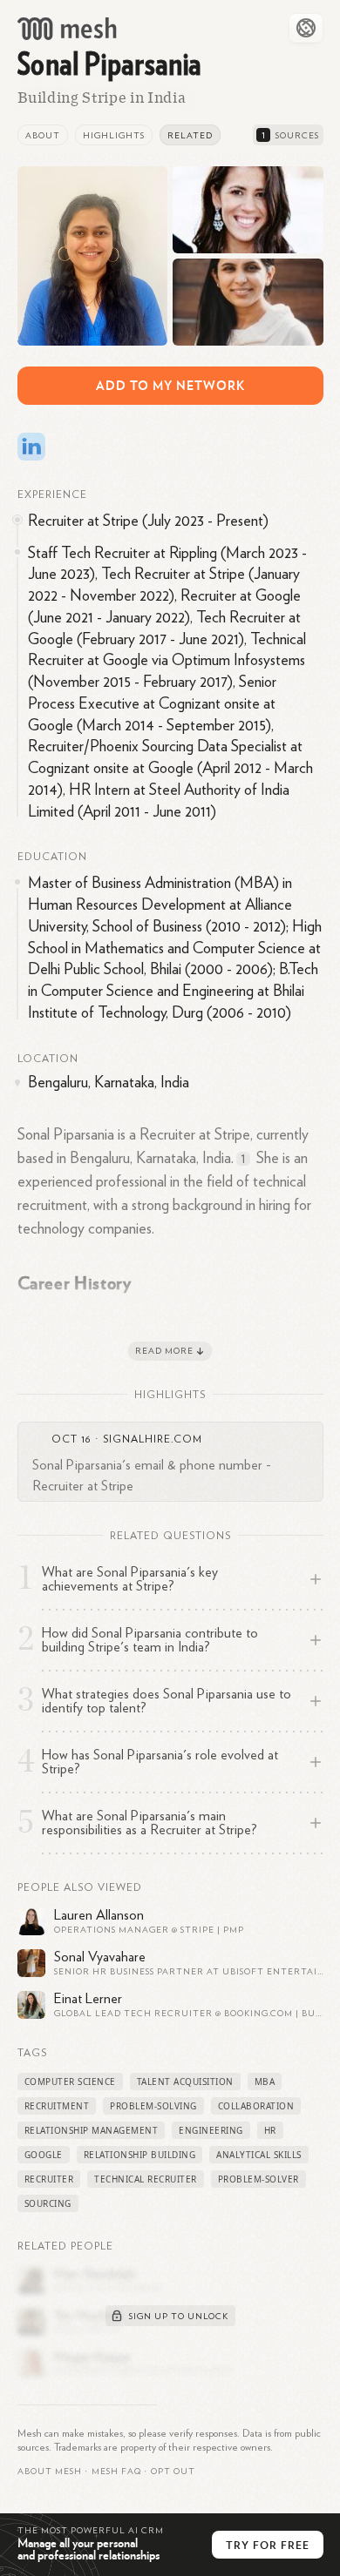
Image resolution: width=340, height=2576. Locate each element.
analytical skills (259, 2155)
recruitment (57, 2106)
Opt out (173, 2472)
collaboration (256, 2106)
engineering (211, 2130)
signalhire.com (153, 1439)
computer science (70, 2082)
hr (270, 2130)
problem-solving (153, 2106)
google (44, 2155)
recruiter (49, 2179)
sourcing (48, 2203)
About (43, 136)
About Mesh (50, 2472)
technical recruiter (146, 2179)
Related (190, 136)
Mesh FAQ (116, 2472)
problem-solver (258, 2179)
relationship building (140, 2155)
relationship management (92, 2130)
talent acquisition (185, 2082)
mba (265, 2082)
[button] (116, 2472)
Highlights (114, 136)
